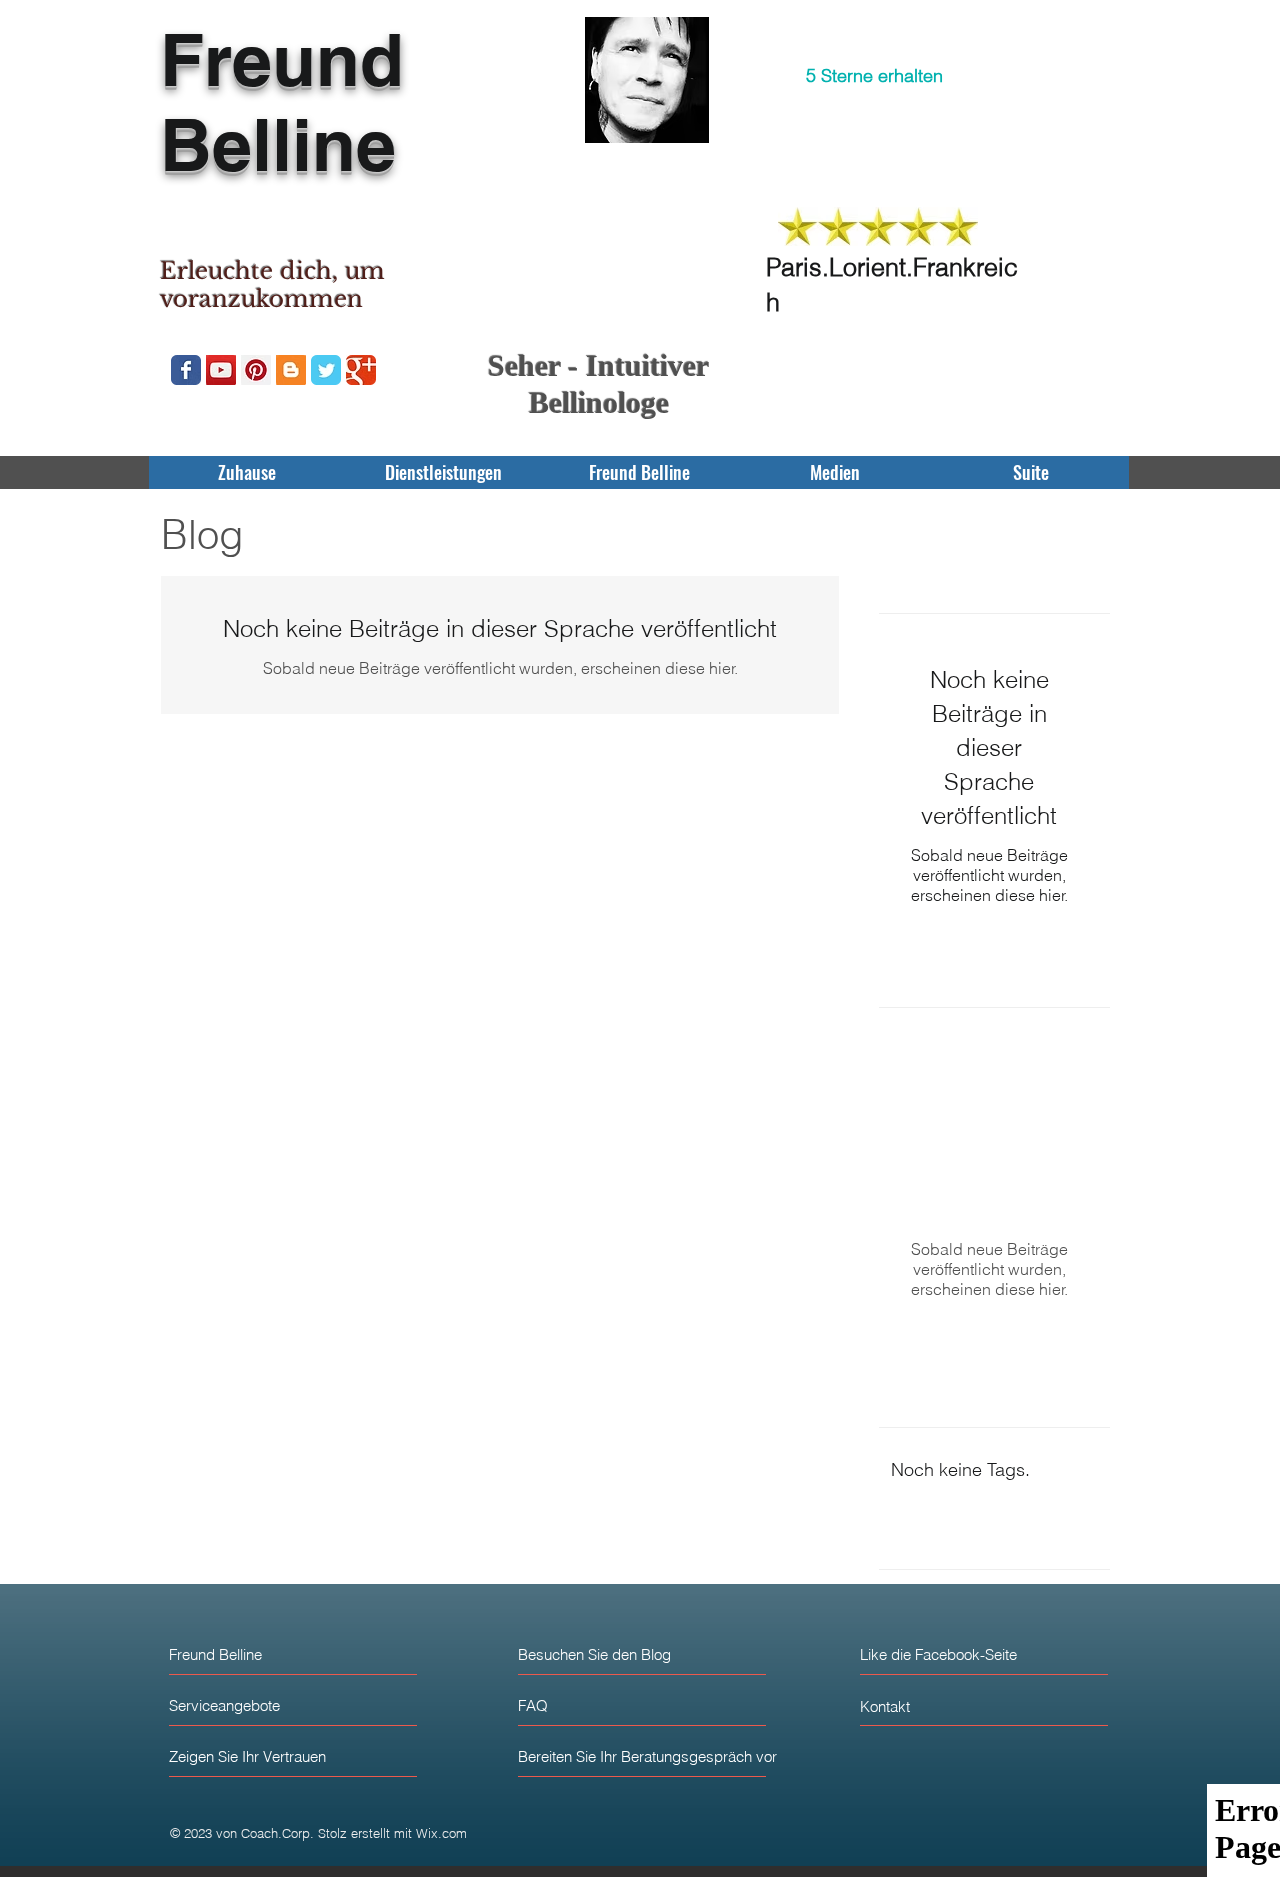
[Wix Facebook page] (186, 370)
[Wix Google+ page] (361, 370)
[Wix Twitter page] (326, 370)
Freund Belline (282, 102)
